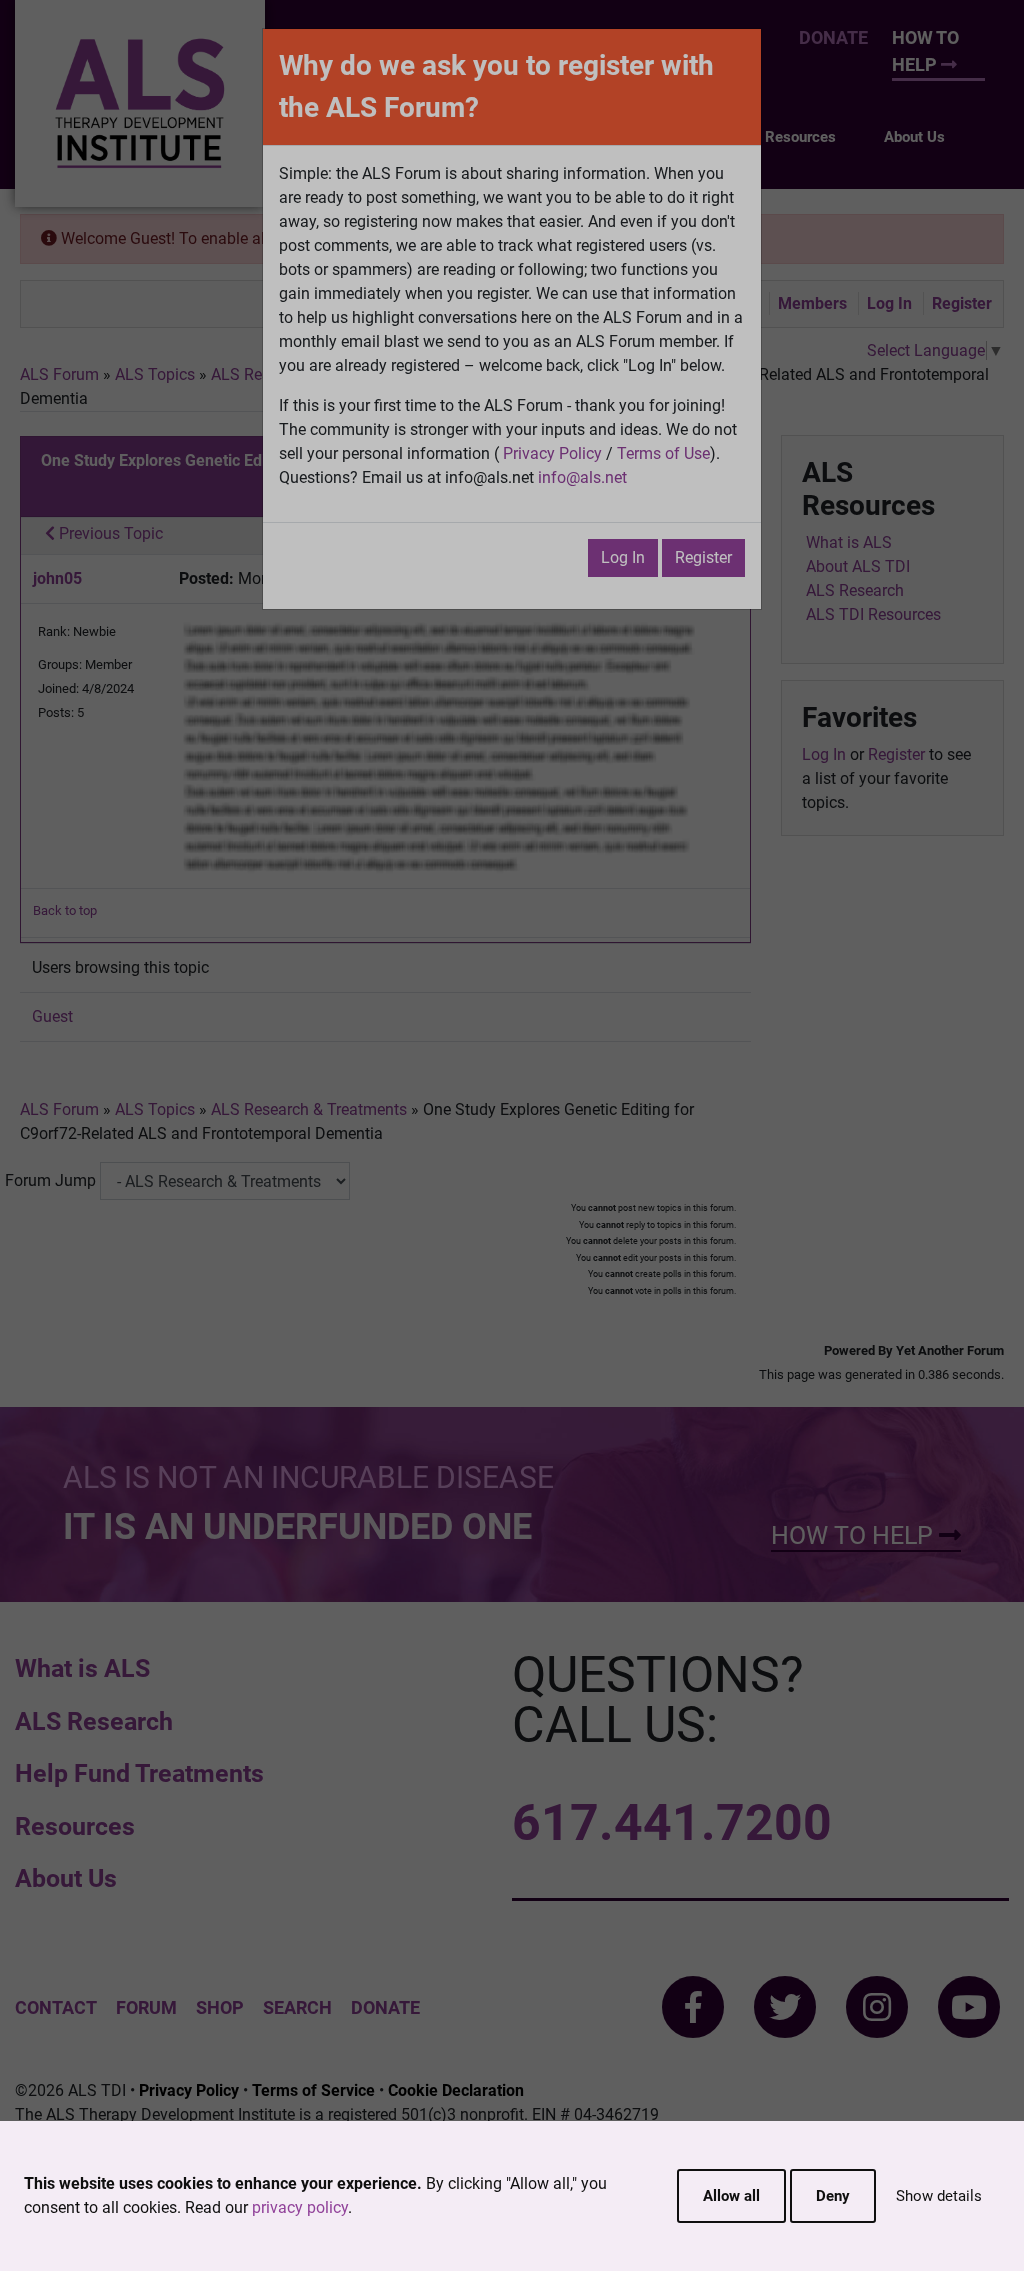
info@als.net (582, 477)
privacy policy (300, 2207)
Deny (833, 2196)
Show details (939, 2196)
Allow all (731, 2196)
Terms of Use (663, 453)
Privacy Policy (552, 453)
